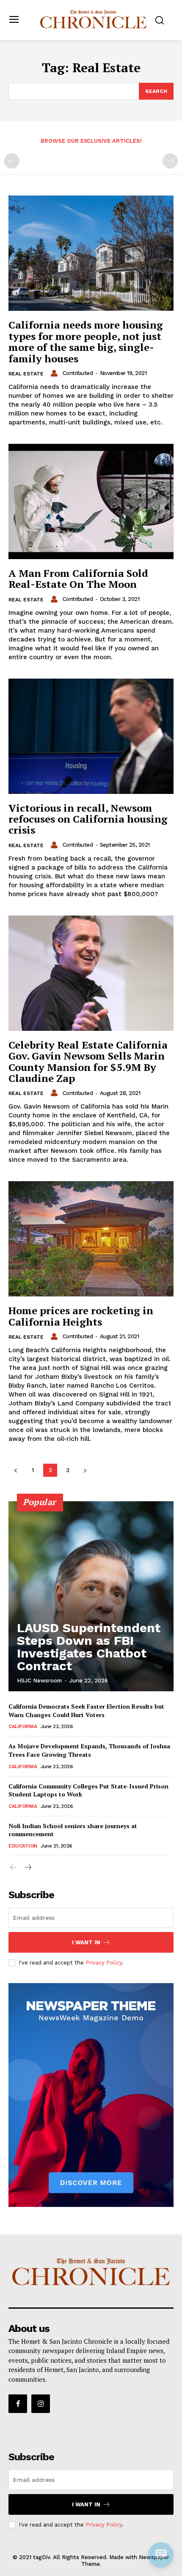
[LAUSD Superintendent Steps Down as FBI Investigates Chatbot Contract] (91, 1596)
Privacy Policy (104, 1963)
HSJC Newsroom (39, 1681)
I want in (86, 1942)
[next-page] (85, 1470)
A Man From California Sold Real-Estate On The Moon (78, 579)
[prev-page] (12, 161)
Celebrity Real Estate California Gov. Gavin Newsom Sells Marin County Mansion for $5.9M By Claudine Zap (88, 1061)
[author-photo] (55, 373)
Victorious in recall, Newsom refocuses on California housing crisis (88, 819)
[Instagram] (41, 2404)
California (23, 1726)
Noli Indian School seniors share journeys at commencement (73, 1830)
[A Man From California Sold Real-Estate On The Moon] (91, 501)
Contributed (78, 373)
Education (23, 1846)
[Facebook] (18, 2404)
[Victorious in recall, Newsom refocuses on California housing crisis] (91, 736)
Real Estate (26, 374)
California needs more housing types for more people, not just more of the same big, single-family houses (86, 341)
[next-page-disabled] (170, 161)
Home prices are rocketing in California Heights (81, 1316)
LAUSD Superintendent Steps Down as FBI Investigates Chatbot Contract (89, 1647)
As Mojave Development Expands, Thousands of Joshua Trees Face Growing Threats (89, 1750)
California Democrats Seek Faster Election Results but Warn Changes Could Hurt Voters (86, 1711)
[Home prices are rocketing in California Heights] (91, 1239)
